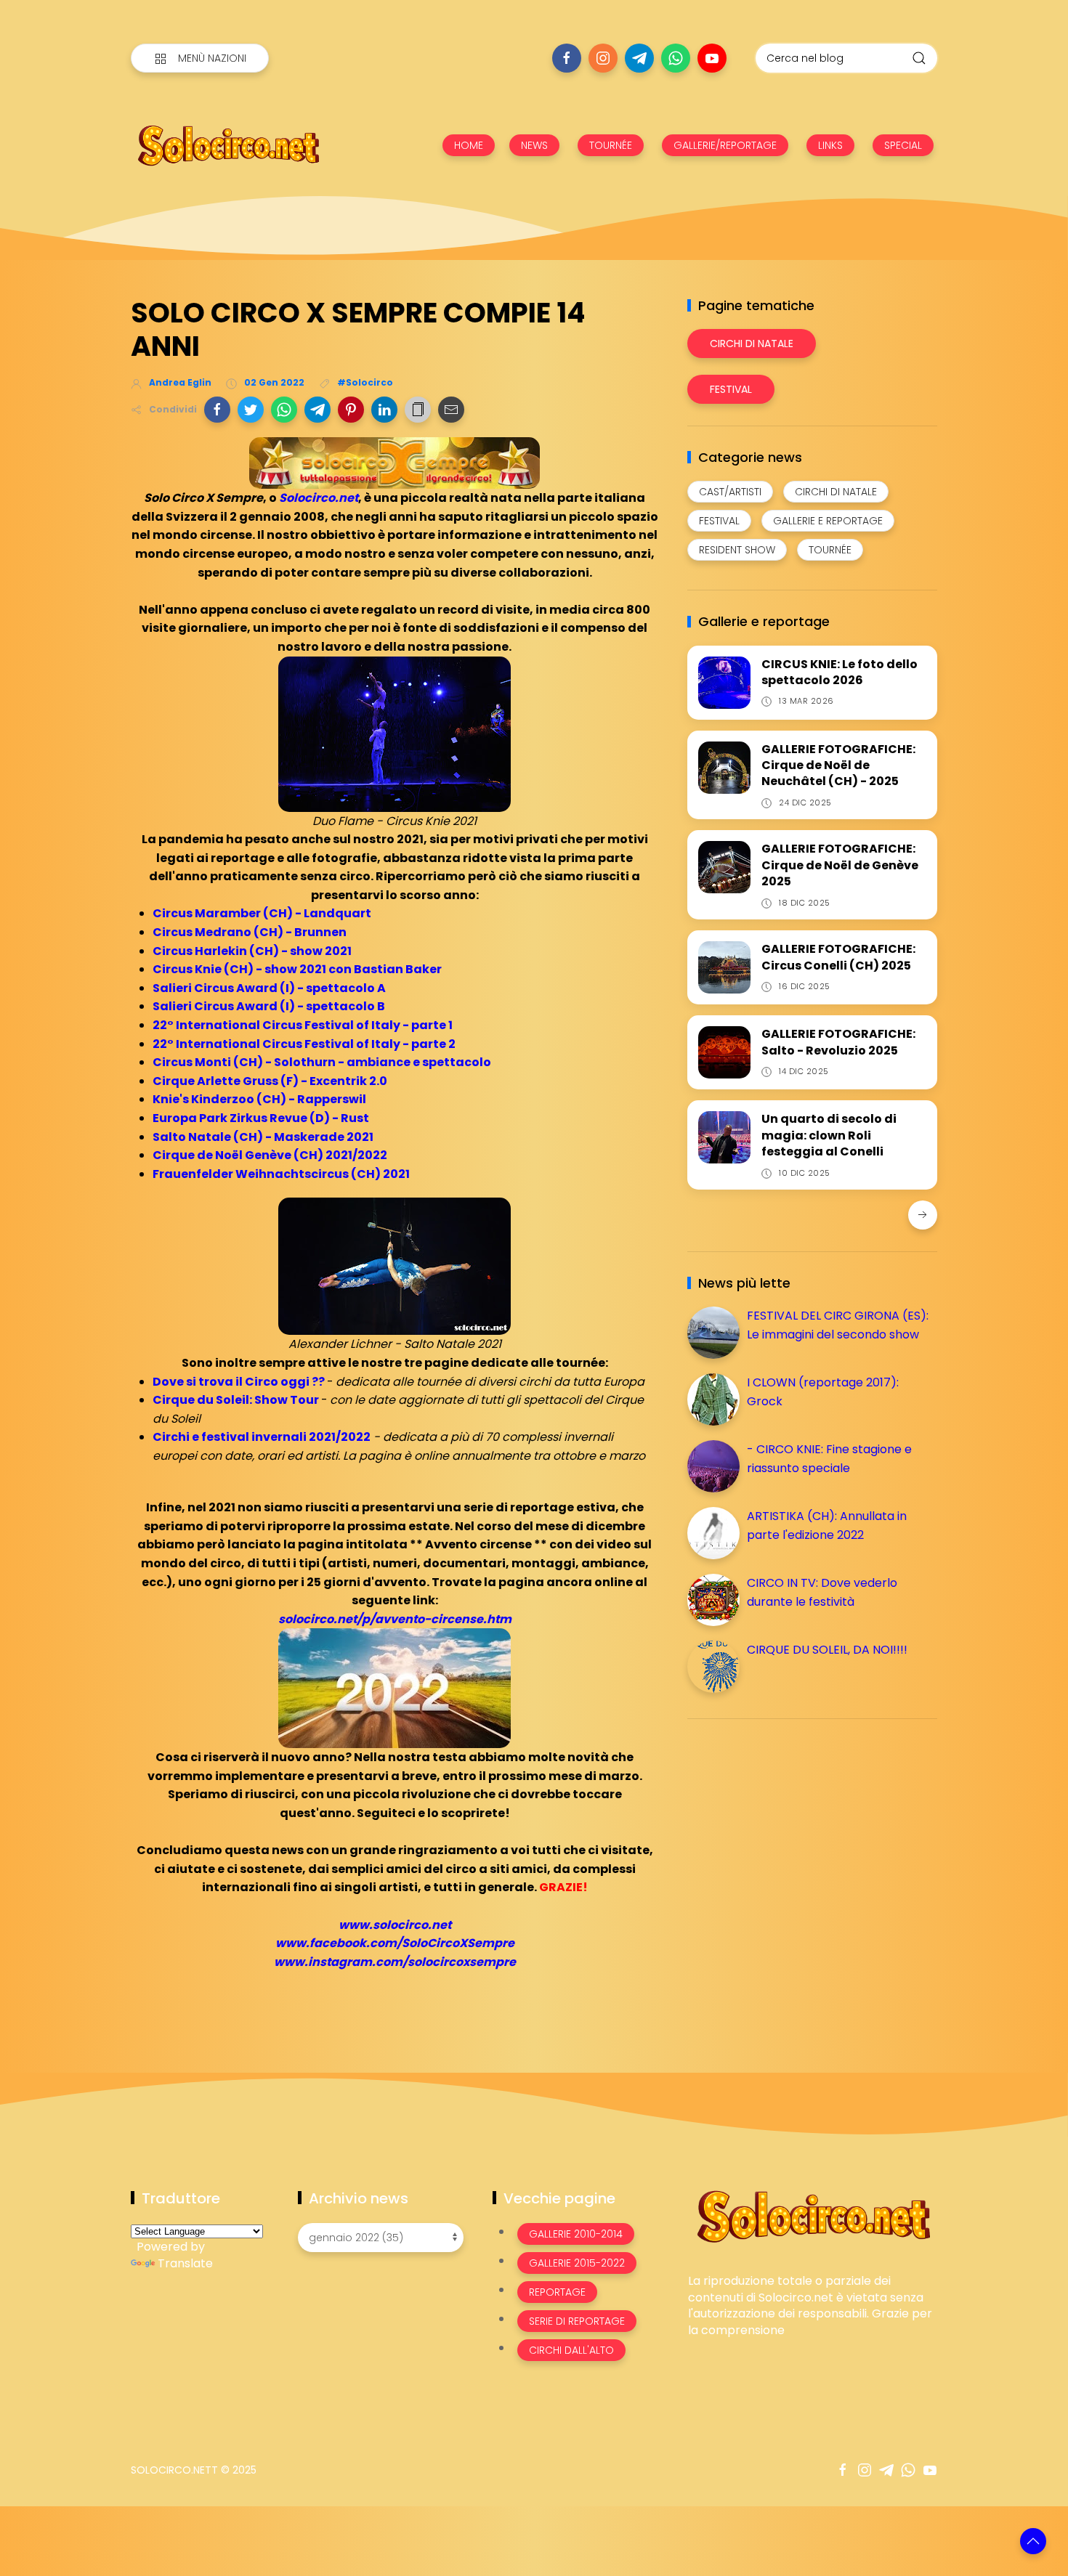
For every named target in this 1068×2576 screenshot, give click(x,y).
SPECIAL (903, 145)
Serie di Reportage (577, 2321)
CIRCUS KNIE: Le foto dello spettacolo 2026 (840, 672)
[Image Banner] (813, 2215)
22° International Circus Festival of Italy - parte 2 (304, 1044)
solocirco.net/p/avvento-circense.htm (395, 1619)
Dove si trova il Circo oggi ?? (239, 1382)
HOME (469, 145)
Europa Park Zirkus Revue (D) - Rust (261, 1118)
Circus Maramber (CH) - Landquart (262, 913)
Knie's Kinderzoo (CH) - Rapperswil (259, 1099)
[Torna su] (1033, 2541)
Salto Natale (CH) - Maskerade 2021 (263, 1137)
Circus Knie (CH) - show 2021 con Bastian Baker (297, 969)
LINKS (830, 145)
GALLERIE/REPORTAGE (725, 145)
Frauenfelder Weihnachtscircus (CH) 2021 (281, 1174)
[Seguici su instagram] (603, 58)
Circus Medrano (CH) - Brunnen (250, 932)
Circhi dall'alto (571, 2350)
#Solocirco (365, 382)
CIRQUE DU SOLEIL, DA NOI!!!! (827, 1650)
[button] (217, 410)
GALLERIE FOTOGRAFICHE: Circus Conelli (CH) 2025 (838, 957)
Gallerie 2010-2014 (576, 2234)
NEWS (534, 145)
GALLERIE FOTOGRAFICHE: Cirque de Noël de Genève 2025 (840, 865)
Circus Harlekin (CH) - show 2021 (252, 951)
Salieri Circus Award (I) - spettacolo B (269, 1006)
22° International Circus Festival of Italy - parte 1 (303, 1025)
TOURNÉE (611, 145)
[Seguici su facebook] (567, 58)
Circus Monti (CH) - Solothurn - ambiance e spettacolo (322, 1062)
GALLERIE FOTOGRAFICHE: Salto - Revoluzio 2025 (838, 1042)
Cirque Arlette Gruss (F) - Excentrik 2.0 (270, 1081)
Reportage (557, 2292)
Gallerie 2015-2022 (577, 2263)
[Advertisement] (796, 1832)
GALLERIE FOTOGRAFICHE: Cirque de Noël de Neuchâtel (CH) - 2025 (838, 765)
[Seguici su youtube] (712, 58)
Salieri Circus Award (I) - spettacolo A (269, 988)
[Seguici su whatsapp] (676, 58)
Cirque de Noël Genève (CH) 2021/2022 (270, 1155)
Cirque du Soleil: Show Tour (236, 1400)
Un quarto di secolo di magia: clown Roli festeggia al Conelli (829, 1135)
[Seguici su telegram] (639, 58)
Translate (185, 2263)
